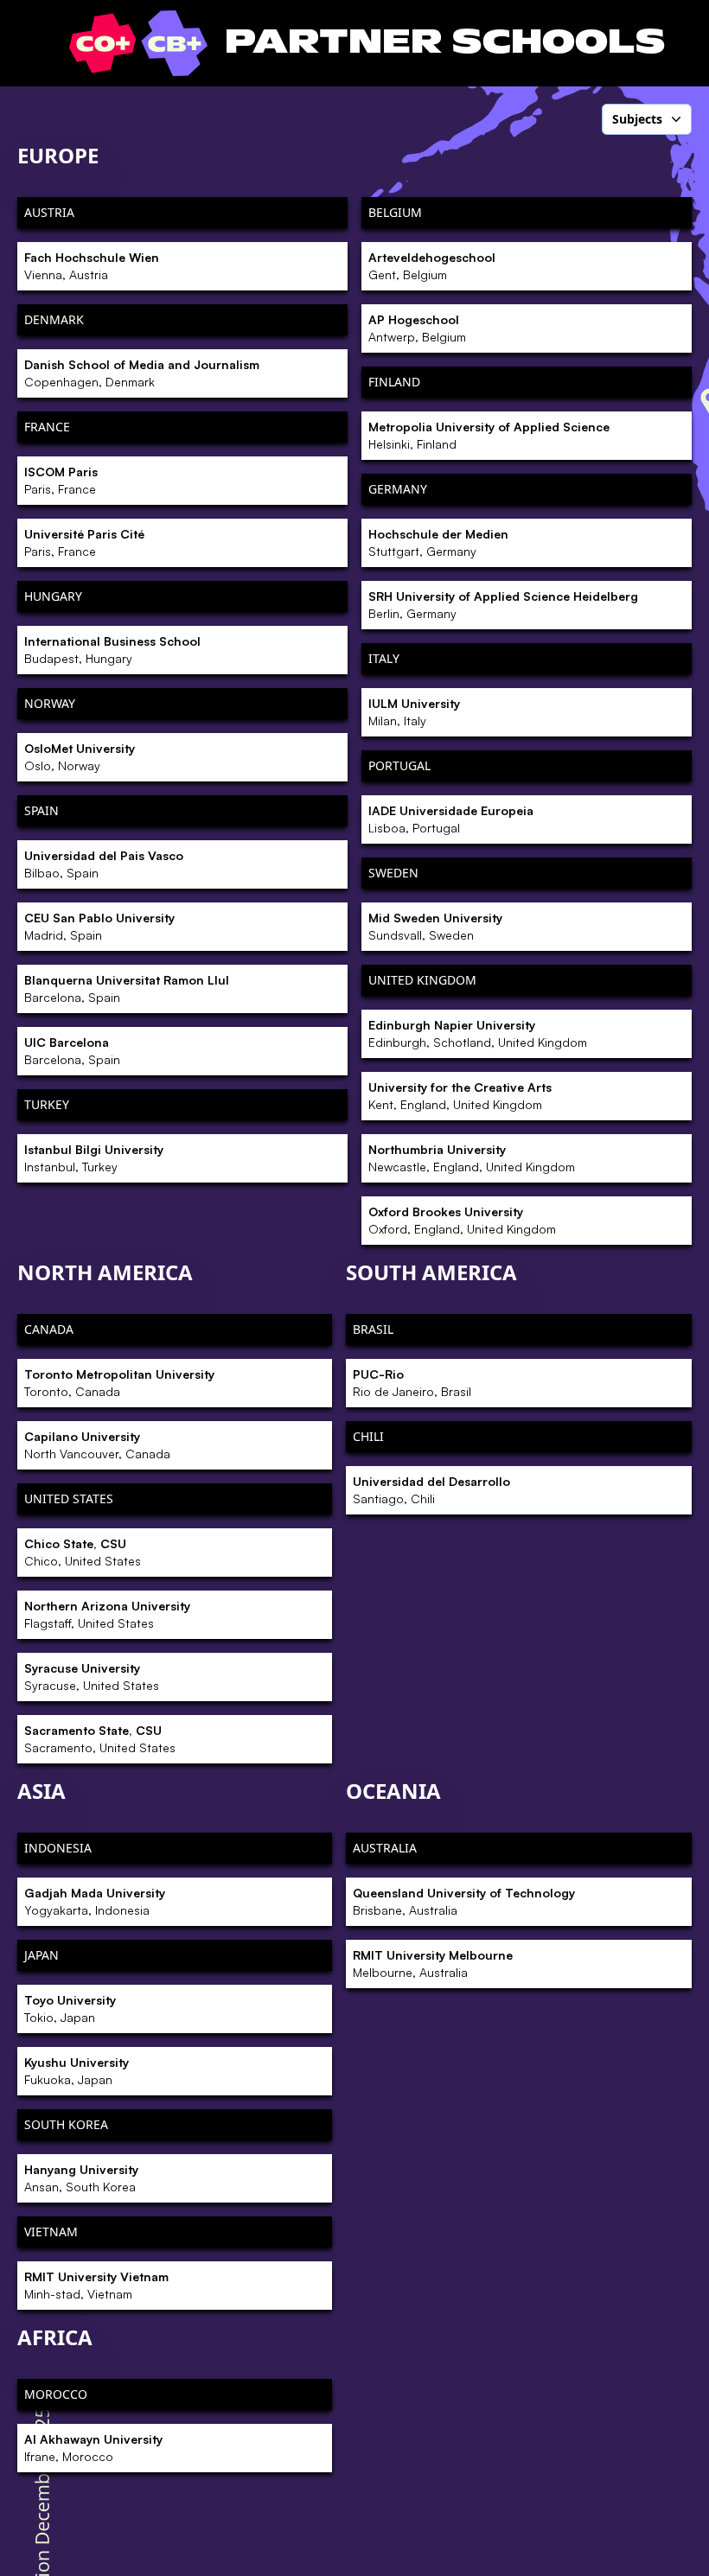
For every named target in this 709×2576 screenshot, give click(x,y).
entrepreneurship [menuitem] (570, 775)
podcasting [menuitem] (551, 1264)
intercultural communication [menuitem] (599, 998)
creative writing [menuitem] (564, 627)
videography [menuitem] (555, 1678)
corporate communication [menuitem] (591, 1618)
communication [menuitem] (563, 479)
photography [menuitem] (556, 1234)
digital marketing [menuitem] (568, 715)
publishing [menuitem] (550, 1293)
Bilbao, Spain (104, 864)
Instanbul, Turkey (94, 1158)
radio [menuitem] (535, 1412)
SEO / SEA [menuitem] (547, 1470)
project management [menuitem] (578, 1352)
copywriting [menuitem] (553, 596)
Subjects (637, 119)
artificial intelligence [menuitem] (577, 315)
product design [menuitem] (563, 1323)
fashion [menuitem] (541, 833)
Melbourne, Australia (433, 1964)
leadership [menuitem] (550, 1056)
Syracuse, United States (92, 1677)
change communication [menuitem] (585, 449)
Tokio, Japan (70, 2009)
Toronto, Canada (119, 1383)
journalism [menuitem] (550, 1027)
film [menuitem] (531, 863)
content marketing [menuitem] (572, 567)
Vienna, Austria (92, 266)
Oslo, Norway (80, 757)
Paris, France (61, 480)
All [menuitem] (527, 167)
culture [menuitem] (540, 685)
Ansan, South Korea (81, 2178)
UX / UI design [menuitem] (560, 1559)
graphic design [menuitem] (562, 892)
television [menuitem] (547, 1530)
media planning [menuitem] (565, 1145)
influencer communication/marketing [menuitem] (594, 931)
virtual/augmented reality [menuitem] (591, 1589)
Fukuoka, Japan (77, 2071)
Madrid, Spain (99, 926)
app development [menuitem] (569, 226)
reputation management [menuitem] (588, 1441)
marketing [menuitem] (549, 1116)
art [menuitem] (528, 255)
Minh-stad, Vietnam (96, 2285)
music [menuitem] (537, 1204)
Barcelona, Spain (127, 988)
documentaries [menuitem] (562, 744)
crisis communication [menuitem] (579, 656)
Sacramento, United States (100, 1739)
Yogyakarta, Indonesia (95, 1901)
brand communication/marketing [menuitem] (594, 352)
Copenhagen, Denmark (142, 373)
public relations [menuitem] (564, 1382)
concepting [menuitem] (551, 508)
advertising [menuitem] (552, 196)
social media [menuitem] (555, 1500)
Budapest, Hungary (112, 650)
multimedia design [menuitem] (573, 1175)
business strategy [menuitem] (569, 419)
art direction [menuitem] (555, 284)
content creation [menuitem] (566, 538)
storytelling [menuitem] (552, 1648)
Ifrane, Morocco (93, 2448)
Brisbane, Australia (464, 1901)
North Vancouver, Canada (97, 1445)
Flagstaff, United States (107, 1614)
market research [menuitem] (566, 1087)
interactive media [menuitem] (568, 968)
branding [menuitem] (546, 390)
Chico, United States (83, 1552)
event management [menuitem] (574, 804)
